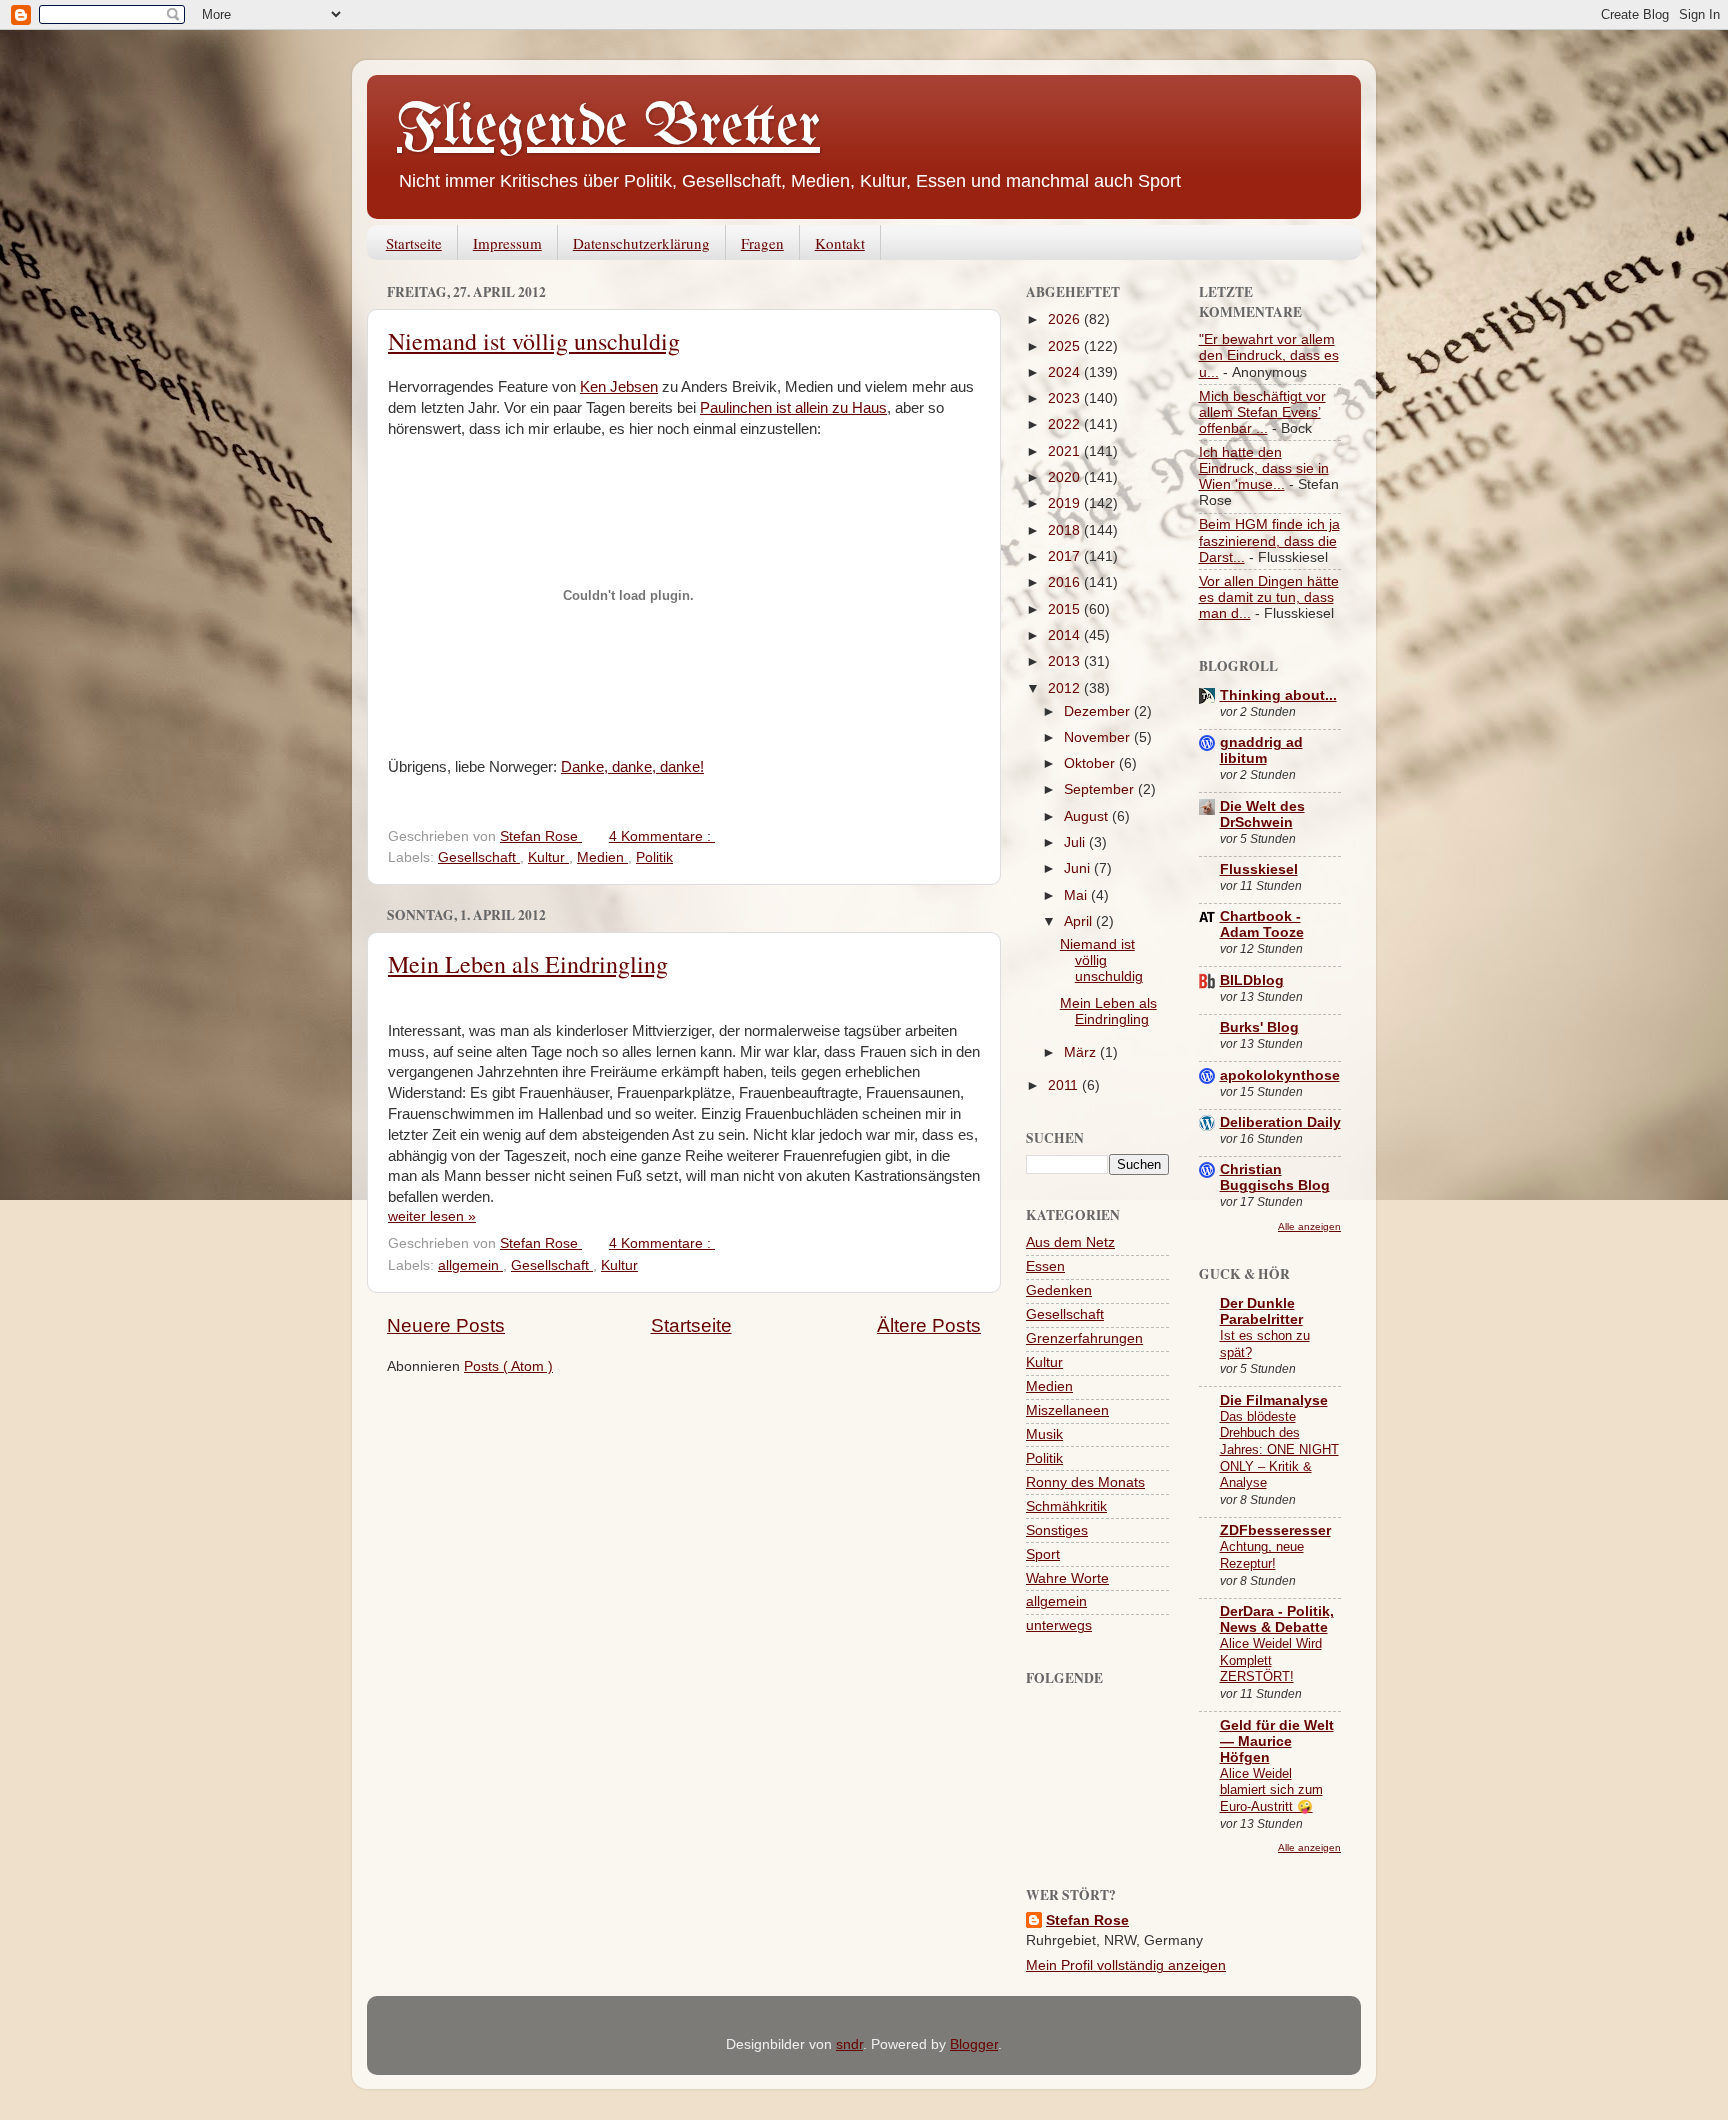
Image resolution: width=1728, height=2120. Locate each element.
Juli (1076, 842)
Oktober (1091, 763)
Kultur (548, 857)
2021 (1066, 451)
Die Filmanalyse (1274, 1400)
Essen (1045, 1266)
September (1101, 789)
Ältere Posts (929, 1325)
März (1082, 1052)
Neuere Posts (446, 1325)
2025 (1066, 346)
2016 (1066, 582)
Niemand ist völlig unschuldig (534, 341)
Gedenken (1059, 1290)
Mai (1077, 895)
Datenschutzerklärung (641, 243)
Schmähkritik (1066, 1506)
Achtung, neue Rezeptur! (1262, 1555)
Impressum (507, 243)
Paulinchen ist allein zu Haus (793, 408)
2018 (1066, 530)
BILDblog (1252, 980)
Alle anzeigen (1309, 1226)
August (1088, 816)
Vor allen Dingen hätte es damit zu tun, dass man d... (1269, 597)
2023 (1066, 398)
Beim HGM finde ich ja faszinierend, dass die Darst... (1269, 540)
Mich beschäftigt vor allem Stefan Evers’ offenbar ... (1262, 412)
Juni (1079, 868)
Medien (602, 857)
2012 (1066, 688)
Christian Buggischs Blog (1275, 1177)
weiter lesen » (432, 1216)
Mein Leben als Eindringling (528, 964)
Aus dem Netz (1070, 1242)
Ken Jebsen (619, 387)
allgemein (470, 1265)
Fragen (762, 243)
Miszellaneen (1067, 1410)
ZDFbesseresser (1275, 1530)
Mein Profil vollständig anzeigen (1126, 1965)
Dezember (1099, 711)
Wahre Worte (1067, 1578)
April (1080, 921)
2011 (1065, 1085)
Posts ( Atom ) (508, 1366)
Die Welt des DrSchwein (1262, 814)
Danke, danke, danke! (632, 767)
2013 (1066, 661)
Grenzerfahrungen (1084, 1338)
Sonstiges (1057, 1530)
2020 (1066, 477)
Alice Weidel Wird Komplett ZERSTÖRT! (1271, 1660)
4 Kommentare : (662, 836)
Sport (1043, 1554)
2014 (1066, 635)
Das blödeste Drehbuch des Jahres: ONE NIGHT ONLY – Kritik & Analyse (1279, 1450)
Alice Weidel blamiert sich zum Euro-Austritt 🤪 (1271, 1790)
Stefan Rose (1087, 1920)
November (1099, 737)
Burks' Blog (1259, 1027)
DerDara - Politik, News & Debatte (1277, 1619)
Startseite (414, 243)
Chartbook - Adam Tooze (1262, 924)
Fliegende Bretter (608, 128)
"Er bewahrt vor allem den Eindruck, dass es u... (1269, 355)
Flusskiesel (1259, 869)
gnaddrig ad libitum (1261, 750)
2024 (1066, 372)
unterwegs (1059, 1625)
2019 (1066, 503)
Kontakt (840, 243)
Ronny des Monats (1085, 1482)
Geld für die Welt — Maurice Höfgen (1277, 1741)
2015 (1066, 609)
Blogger (974, 2044)
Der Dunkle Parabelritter (1261, 1311)
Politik (654, 857)
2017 (1066, 556)
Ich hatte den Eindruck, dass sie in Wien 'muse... (1264, 468)
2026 (1066, 319)
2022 (1066, 424)
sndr (849, 2044)
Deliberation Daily (1280, 1122)
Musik (1044, 1434)
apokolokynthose (1280, 1075)
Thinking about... (1278, 695)
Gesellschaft (479, 857)
